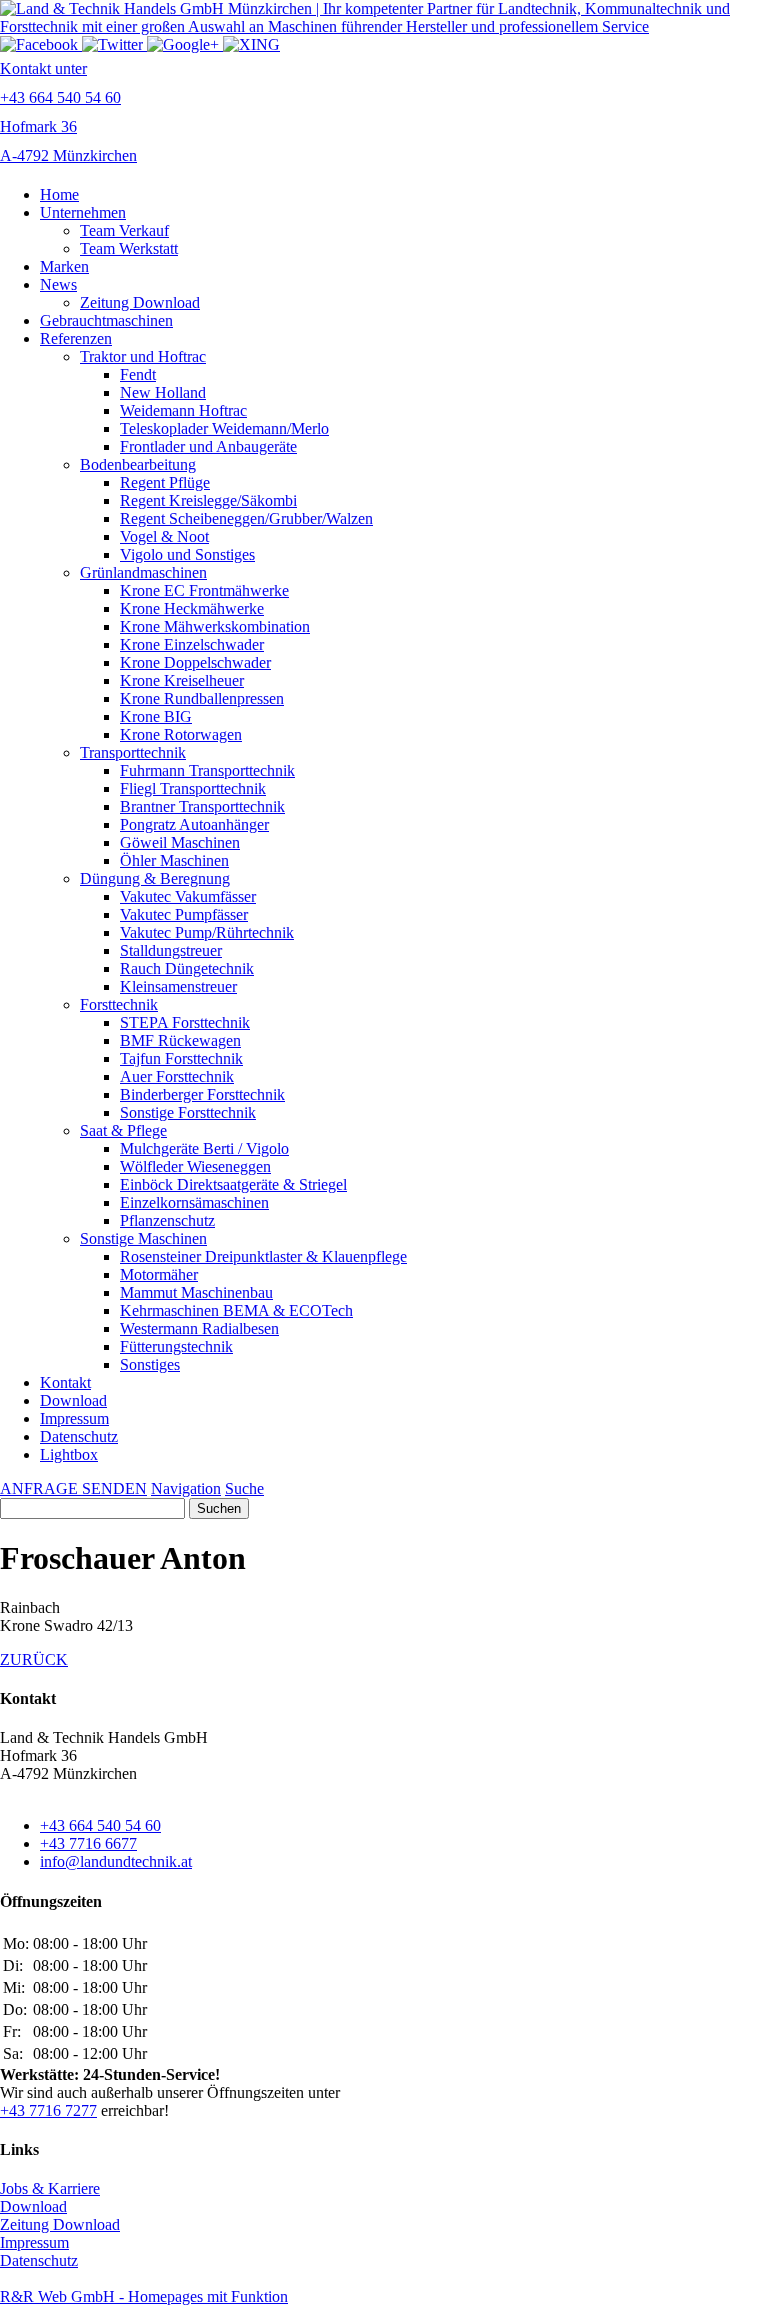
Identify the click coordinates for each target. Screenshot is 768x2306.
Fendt (138, 374)
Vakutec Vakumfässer (188, 896)
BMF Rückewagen (180, 1040)
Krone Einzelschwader (192, 644)
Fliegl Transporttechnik (193, 788)
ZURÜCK (34, 1659)
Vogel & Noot (164, 536)
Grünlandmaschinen (143, 572)
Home (59, 194)
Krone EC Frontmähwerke (204, 590)
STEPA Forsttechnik (185, 1022)
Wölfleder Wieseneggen (195, 1166)
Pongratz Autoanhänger (194, 824)
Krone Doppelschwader (195, 662)
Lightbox (69, 1454)
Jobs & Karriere (50, 2188)
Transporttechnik (133, 752)
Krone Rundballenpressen (202, 698)
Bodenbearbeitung (138, 464)
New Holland (163, 392)
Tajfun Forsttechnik (181, 1058)
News (58, 284)
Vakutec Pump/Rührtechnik (207, 932)
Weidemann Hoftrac (183, 410)
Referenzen (76, 338)
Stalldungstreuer (171, 950)
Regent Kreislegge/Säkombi (208, 500)
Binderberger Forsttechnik (202, 1094)
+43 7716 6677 (88, 1843)
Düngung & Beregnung (155, 878)
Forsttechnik (119, 1004)
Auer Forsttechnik (177, 1076)
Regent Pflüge (165, 482)
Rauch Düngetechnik (187, 968)
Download (73, 1400)
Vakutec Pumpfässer (184, 914)
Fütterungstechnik (176, 1346)
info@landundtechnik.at (116, 1861)
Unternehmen (83, 212)
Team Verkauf (124, 230)
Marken (64, 266)
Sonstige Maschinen (143, 1238)
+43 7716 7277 (48, 2110)
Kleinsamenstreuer (178, 986)
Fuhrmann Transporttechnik (207, 770)
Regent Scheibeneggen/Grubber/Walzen (246, 518)
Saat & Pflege (123, 1130)
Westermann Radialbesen (199, 1328)
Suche (244, 1488)
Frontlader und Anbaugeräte (208, 446)
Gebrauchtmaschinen (106, 320)
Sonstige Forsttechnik (188, 1112)
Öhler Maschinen (174, 860)
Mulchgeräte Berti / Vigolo (204, 1148)
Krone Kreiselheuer (182, 680)
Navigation (186, 1488)
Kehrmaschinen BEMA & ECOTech (236, 1310)
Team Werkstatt (129, 248)
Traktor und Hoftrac (143, 356)
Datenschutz (79, 1436)
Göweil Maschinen (180, 842)
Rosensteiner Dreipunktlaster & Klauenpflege (263, 1256)
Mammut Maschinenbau (196, 1292)
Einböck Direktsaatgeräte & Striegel (233, 1184)
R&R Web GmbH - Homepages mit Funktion (144, 2296)
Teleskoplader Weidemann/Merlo (224, 428)
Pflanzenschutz (167, 1220)
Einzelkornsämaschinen (194, 1202)
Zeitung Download (140, 302)
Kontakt (65, 1382)
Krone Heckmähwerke (192, 608)
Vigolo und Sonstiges (187, 554)
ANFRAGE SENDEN (73, 1488)
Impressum (74, 1418)
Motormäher (159, 1274)
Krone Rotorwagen (181, 734)
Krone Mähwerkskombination (215, 626)
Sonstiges (150, 1364)
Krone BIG (156, 716)
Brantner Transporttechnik (202, 806)
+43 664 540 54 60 (100, 1825)
